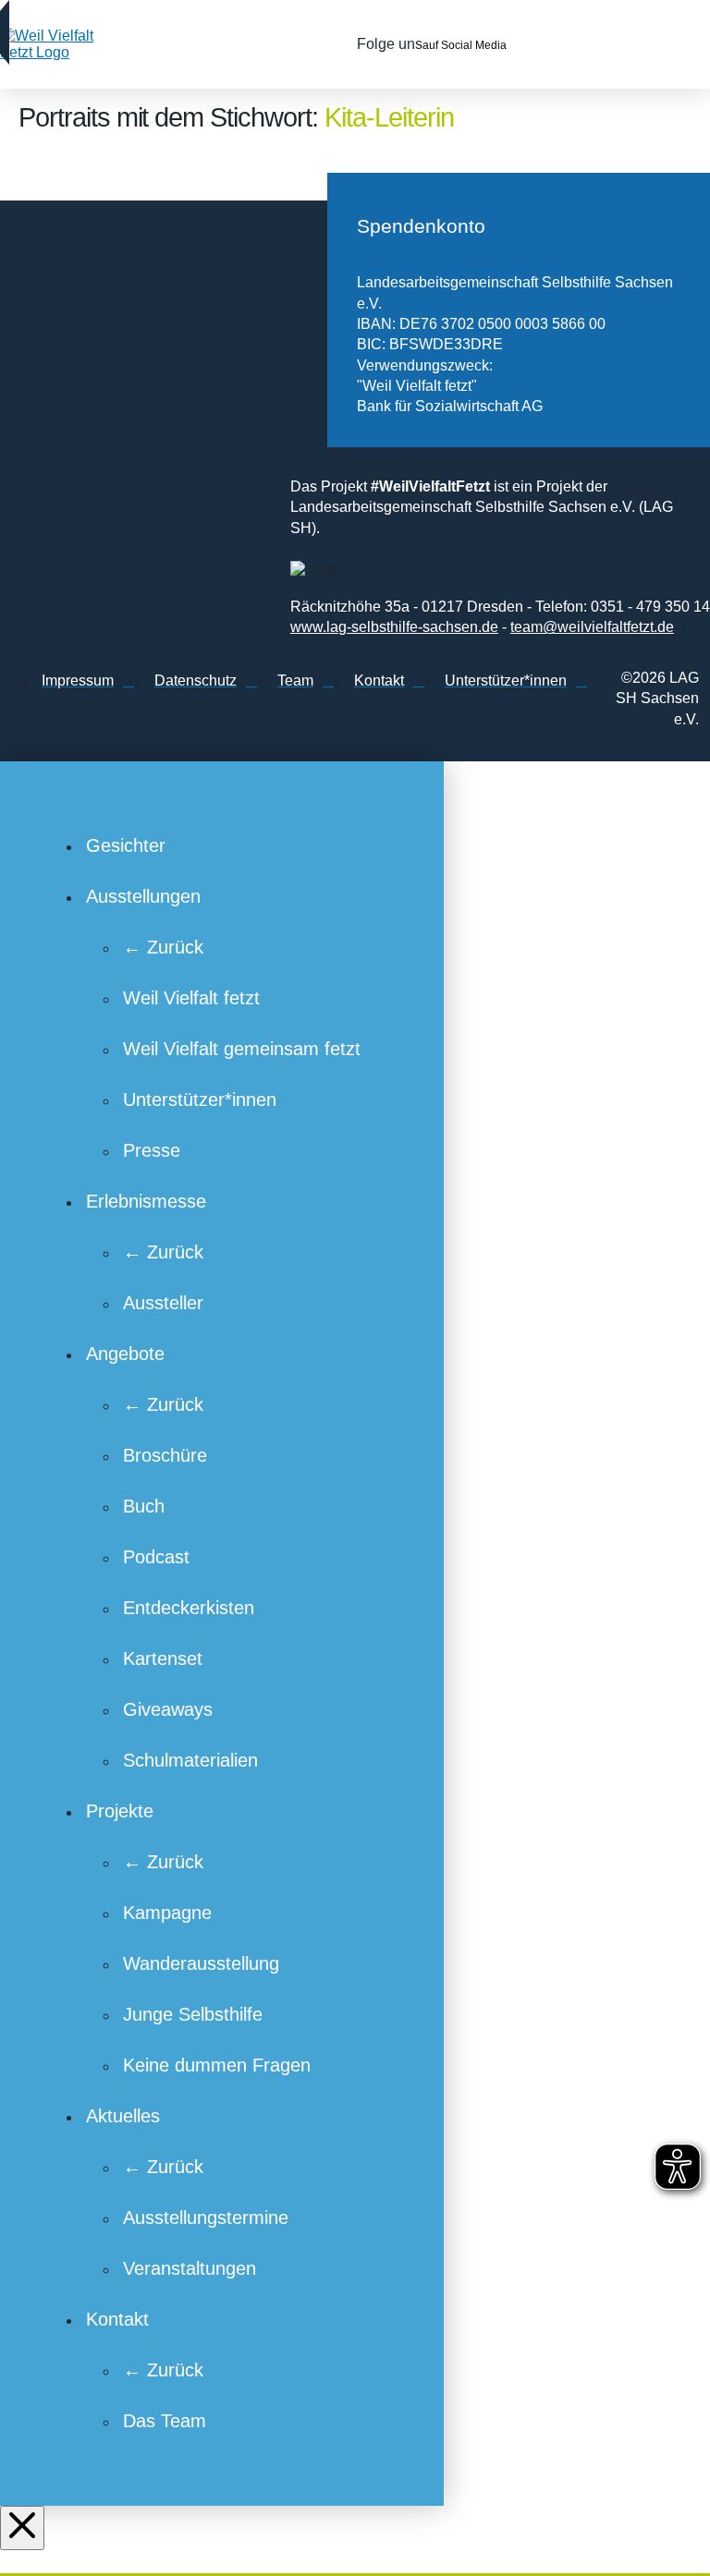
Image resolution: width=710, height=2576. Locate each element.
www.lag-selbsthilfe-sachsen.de (394, 627)
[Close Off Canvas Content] (22, 2528)
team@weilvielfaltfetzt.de (592, 627)
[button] (659, 44)
